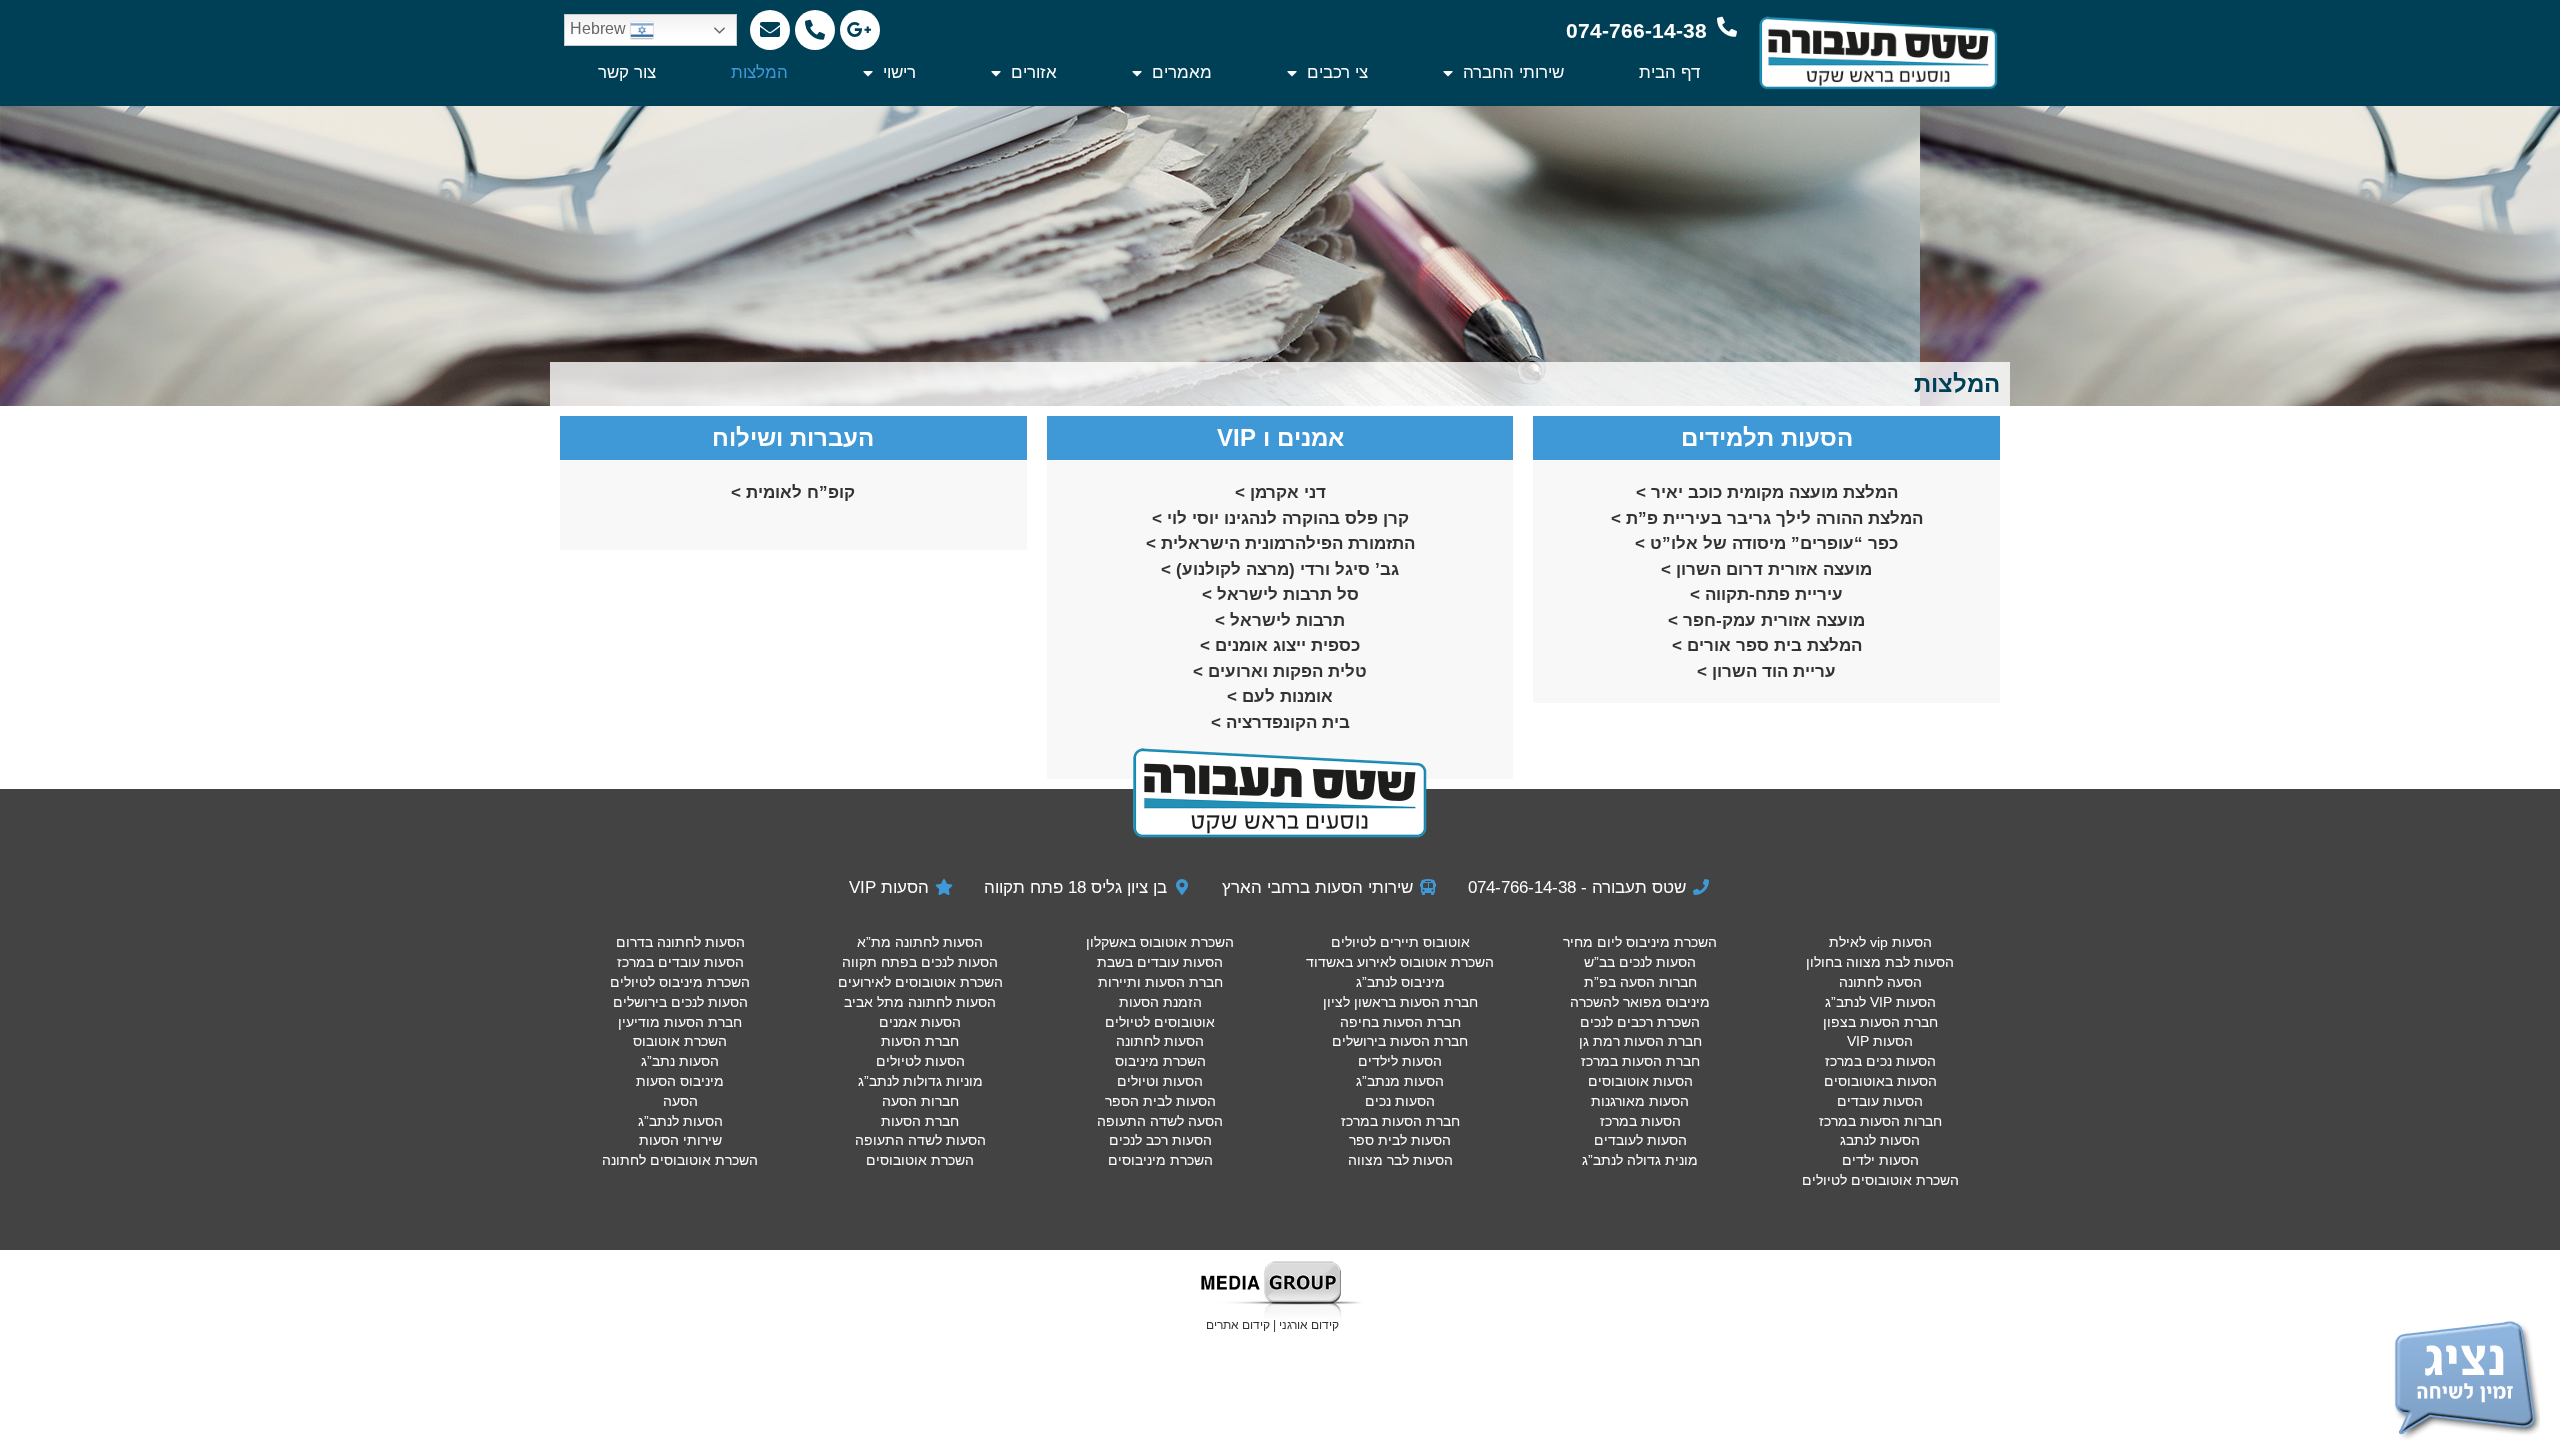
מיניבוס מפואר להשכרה (1640, 1002)
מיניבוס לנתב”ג (1400, 982)
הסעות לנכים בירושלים (680, 1002)
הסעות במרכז (1640, 1121)
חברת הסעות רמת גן (1640, 1041)
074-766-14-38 (1636, 30)
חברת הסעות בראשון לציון (1400, 1002)
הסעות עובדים (1880, 1101)
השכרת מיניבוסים (1160, 1160)
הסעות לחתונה (1160, 1041)
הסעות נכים (1400, 1101)
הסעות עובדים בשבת (1160, 962)
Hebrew (600, 28)
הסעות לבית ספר (1400, 1140)
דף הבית (1669, 72)
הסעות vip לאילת (1880, 942)
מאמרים (1182, 72)
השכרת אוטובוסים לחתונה (680, 1160)
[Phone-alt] (815, 30)
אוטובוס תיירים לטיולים (1400, 942)
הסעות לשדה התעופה (920, 1140)
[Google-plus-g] (860, 30)
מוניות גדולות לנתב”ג (920, 1081)
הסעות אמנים (920, 1022)
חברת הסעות (920, 1041)
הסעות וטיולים (1160, 1081)
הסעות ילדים (1880, 1160)
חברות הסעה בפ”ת (1640, 982)
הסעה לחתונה (1880, 982)
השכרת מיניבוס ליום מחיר (1640, 942)
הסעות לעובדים (1640, 1140)
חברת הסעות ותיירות (1160, 982)
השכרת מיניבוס (1160, 1061)
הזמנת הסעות (1160, 1002)
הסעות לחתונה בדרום (680, 942)
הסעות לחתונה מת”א (920, 942)
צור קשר (627, 72)
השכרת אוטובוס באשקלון (1160, 942)
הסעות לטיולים (920, 1061)
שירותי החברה (1513, 72)
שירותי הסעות (680, 1140)
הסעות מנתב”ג (1400, 1081)
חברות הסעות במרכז (1880, 1121)
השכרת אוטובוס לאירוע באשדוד (1400, 962)
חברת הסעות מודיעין (680, 1022)
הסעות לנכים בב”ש (1640, 962)
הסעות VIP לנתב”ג (1880, 1002)
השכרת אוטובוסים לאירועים (920, 982)
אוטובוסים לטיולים (1160, 1022)
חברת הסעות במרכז (1640, 1061)
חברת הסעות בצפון (1880, 1022)
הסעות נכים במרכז (1880, 1061)
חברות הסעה (920, 1101)
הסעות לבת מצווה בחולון (1880, 962)
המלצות (759, 72)
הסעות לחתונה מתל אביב (920, 1002)
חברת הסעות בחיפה (1400, 1022)
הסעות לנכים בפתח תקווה (920, 962)
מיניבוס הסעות (680, 1081)
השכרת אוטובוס (680, 1041)
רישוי (899, 72)
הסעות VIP (1880, 1041)
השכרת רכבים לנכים (1640, 1022)
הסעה (680, 1101)
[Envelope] (770, 30)
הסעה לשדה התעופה (1160, 1121)
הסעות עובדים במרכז (680, 962)
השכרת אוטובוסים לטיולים (1880, 1180)
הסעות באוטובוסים (1880, 1081)
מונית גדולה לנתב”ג (1640, 1160)
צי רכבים (1337, 72)
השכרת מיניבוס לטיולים (680, 982)
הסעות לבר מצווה (1400, 1160)
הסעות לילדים (1400, 1061)
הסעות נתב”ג (680, 1061)
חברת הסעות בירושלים (1400, 1041)
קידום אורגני (1309, 1325)
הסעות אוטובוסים (1640, 1081)
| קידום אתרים (1242, 1325)
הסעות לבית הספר (1160, 1101)
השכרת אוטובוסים (920, 1160)
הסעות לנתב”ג (680, 1121)
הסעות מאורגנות (1640, 1101)
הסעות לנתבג (1880, 1140)
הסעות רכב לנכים (1160, 1140)
